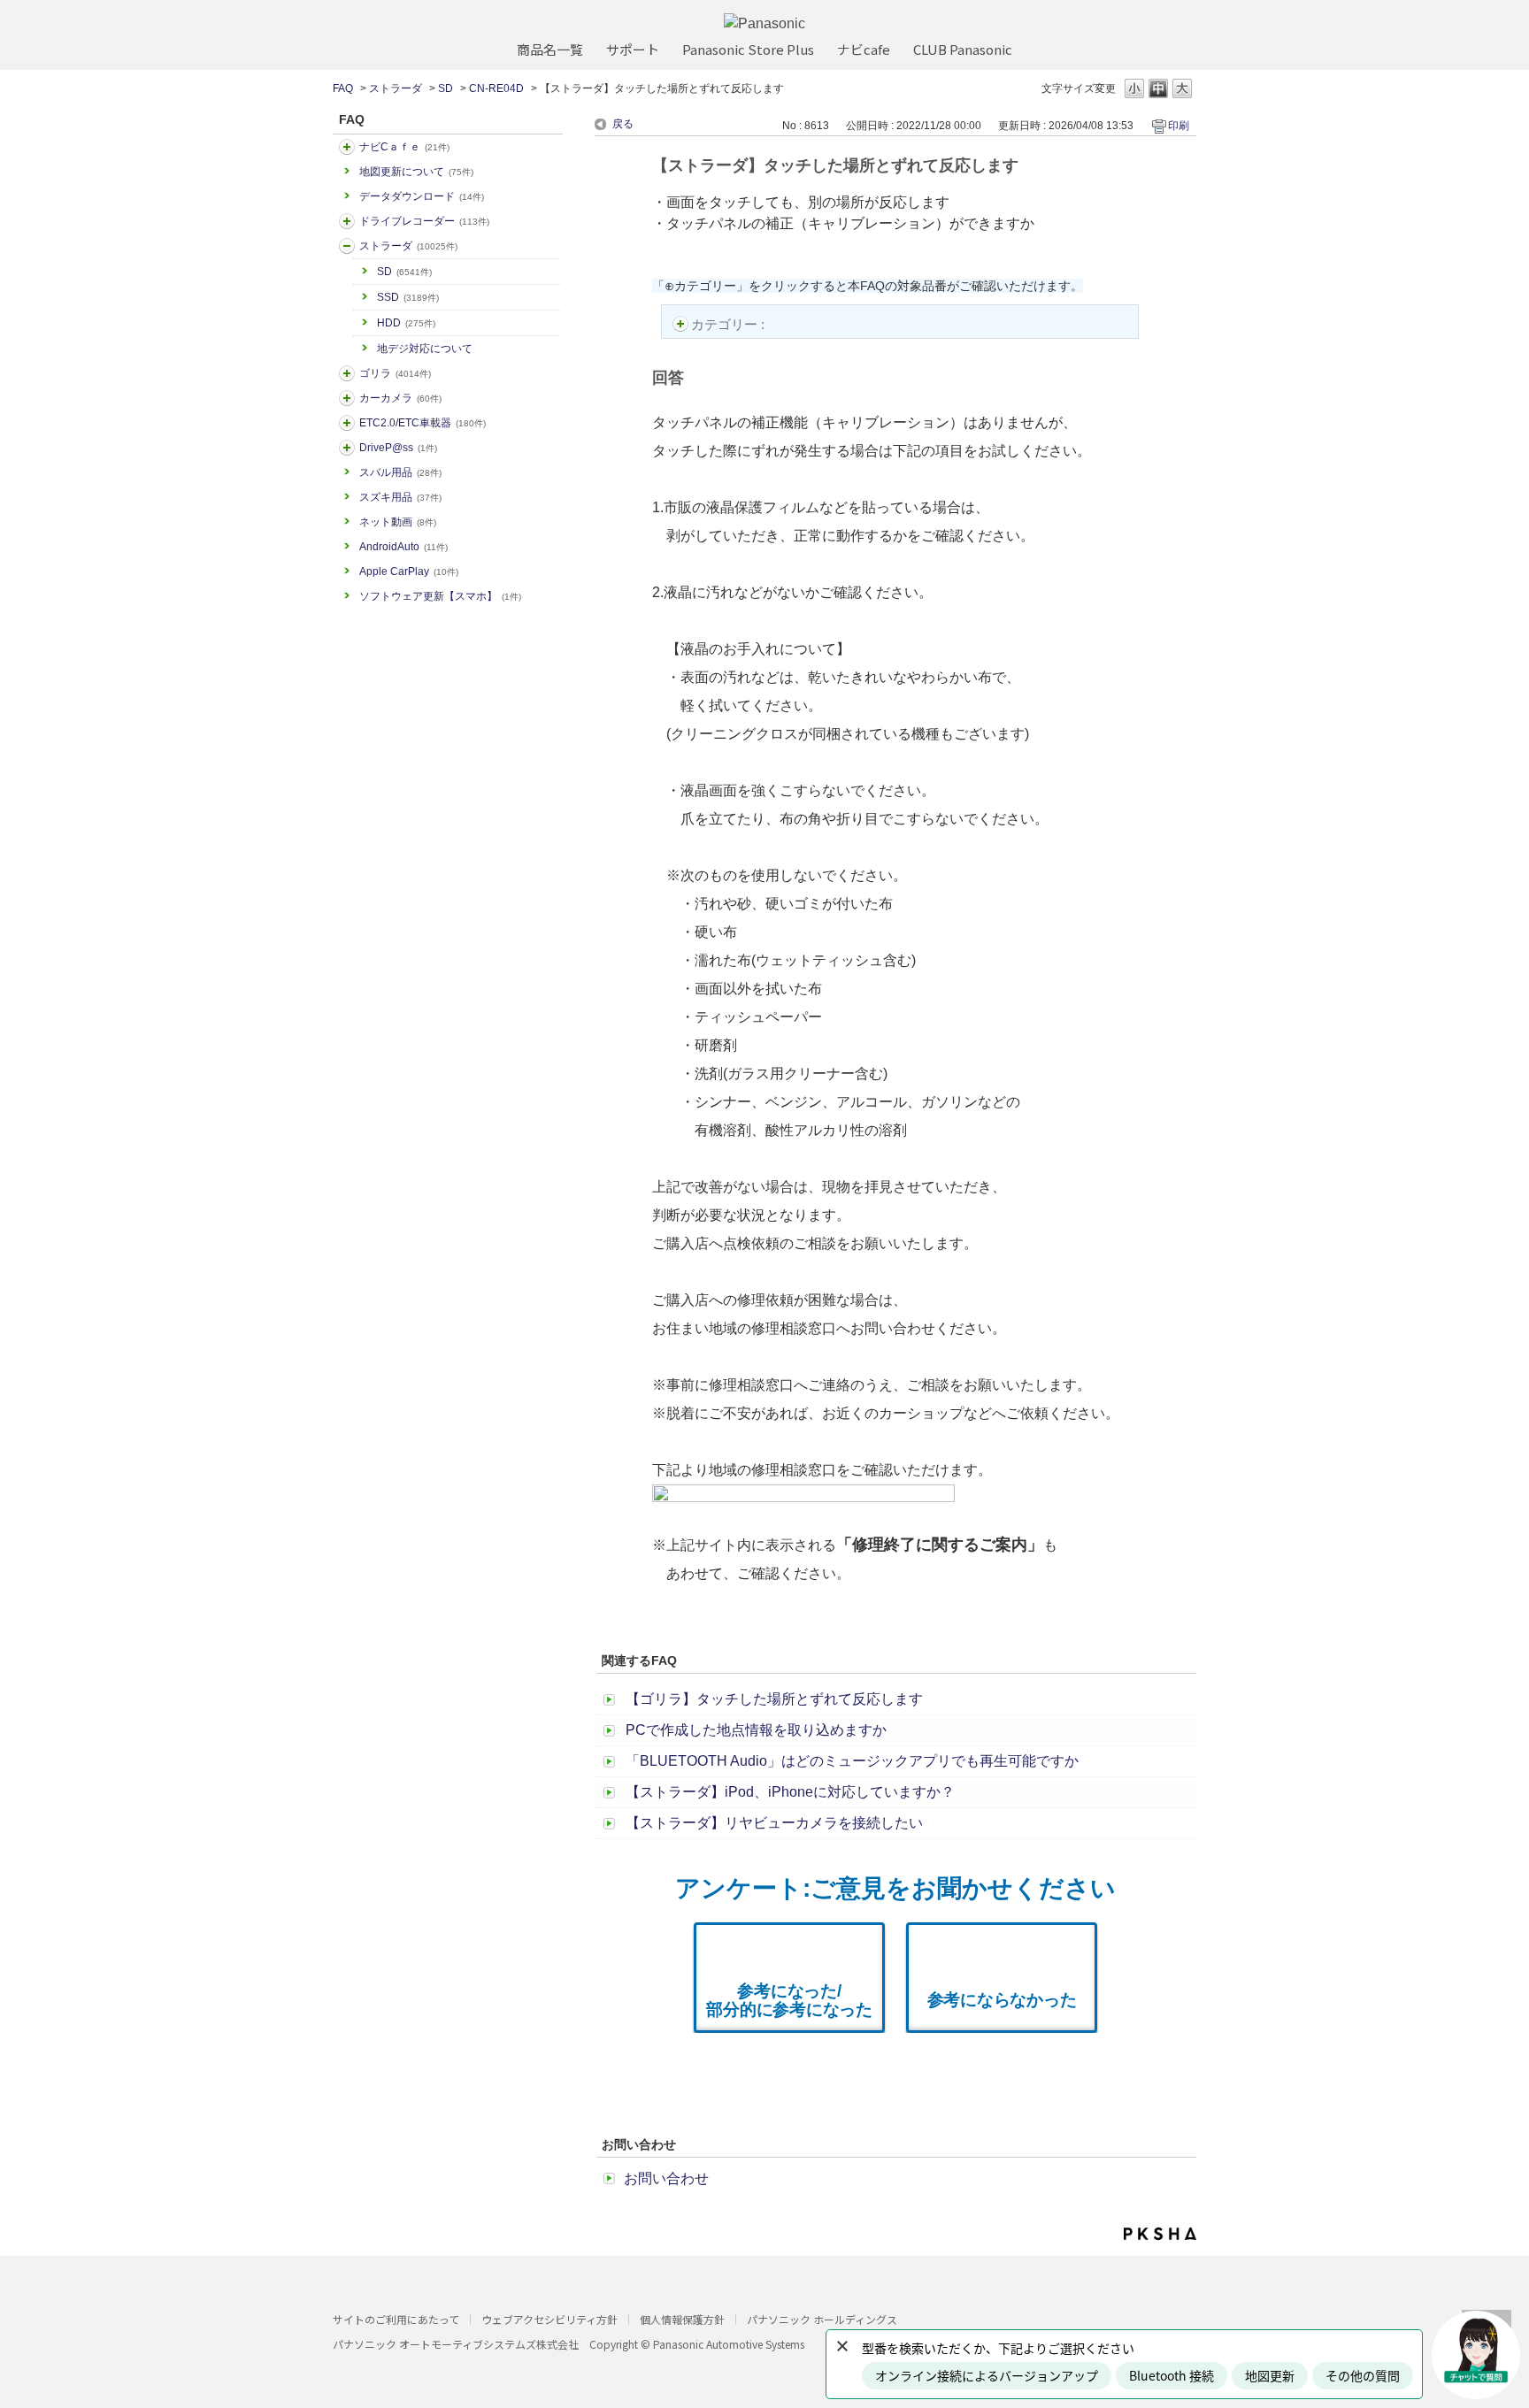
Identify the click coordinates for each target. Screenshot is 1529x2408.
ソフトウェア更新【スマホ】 (440, 596)
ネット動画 (398, 522)
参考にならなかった (1002, 2000)
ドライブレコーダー (424, 221)
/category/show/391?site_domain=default (347, 246)
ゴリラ (395, 373)
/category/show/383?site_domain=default (347, 373)
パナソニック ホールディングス (822, 2319)
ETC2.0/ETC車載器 (423, 423)
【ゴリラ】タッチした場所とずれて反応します (774, 1699)
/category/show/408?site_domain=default (347, 147)
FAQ (343, 88)
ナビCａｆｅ (404, 147)
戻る (623, 124)
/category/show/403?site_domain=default (347, 448)
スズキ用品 (400, 497)
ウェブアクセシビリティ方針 (549, 2319)
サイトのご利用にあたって (396, 2319)
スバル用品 (400, 472)
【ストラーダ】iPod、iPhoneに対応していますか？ (790, 1792)
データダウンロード (422, 196)
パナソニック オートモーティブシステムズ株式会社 (456, 2344)
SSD (408, 297)
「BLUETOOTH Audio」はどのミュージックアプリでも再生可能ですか (852, 1761)
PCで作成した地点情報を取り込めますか (756, 1730)
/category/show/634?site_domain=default (347, 221)
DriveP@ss (398, 448)
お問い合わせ (666, 2178)
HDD (406, 323)
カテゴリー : (730, 324)
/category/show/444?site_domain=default (347, 423)
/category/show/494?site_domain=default (347, 398)
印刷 (1179, 126)
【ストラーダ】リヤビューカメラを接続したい (774, 1823)
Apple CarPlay (409, 571)
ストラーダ (396, 88)
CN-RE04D (496, 88)
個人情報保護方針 (682, 2319)
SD (446, 88)
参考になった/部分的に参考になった (789, 2000)
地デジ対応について (425, 349)
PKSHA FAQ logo (1160, 2234)
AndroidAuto (403, 547)
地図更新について (416, 172)
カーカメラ (400, 398)
